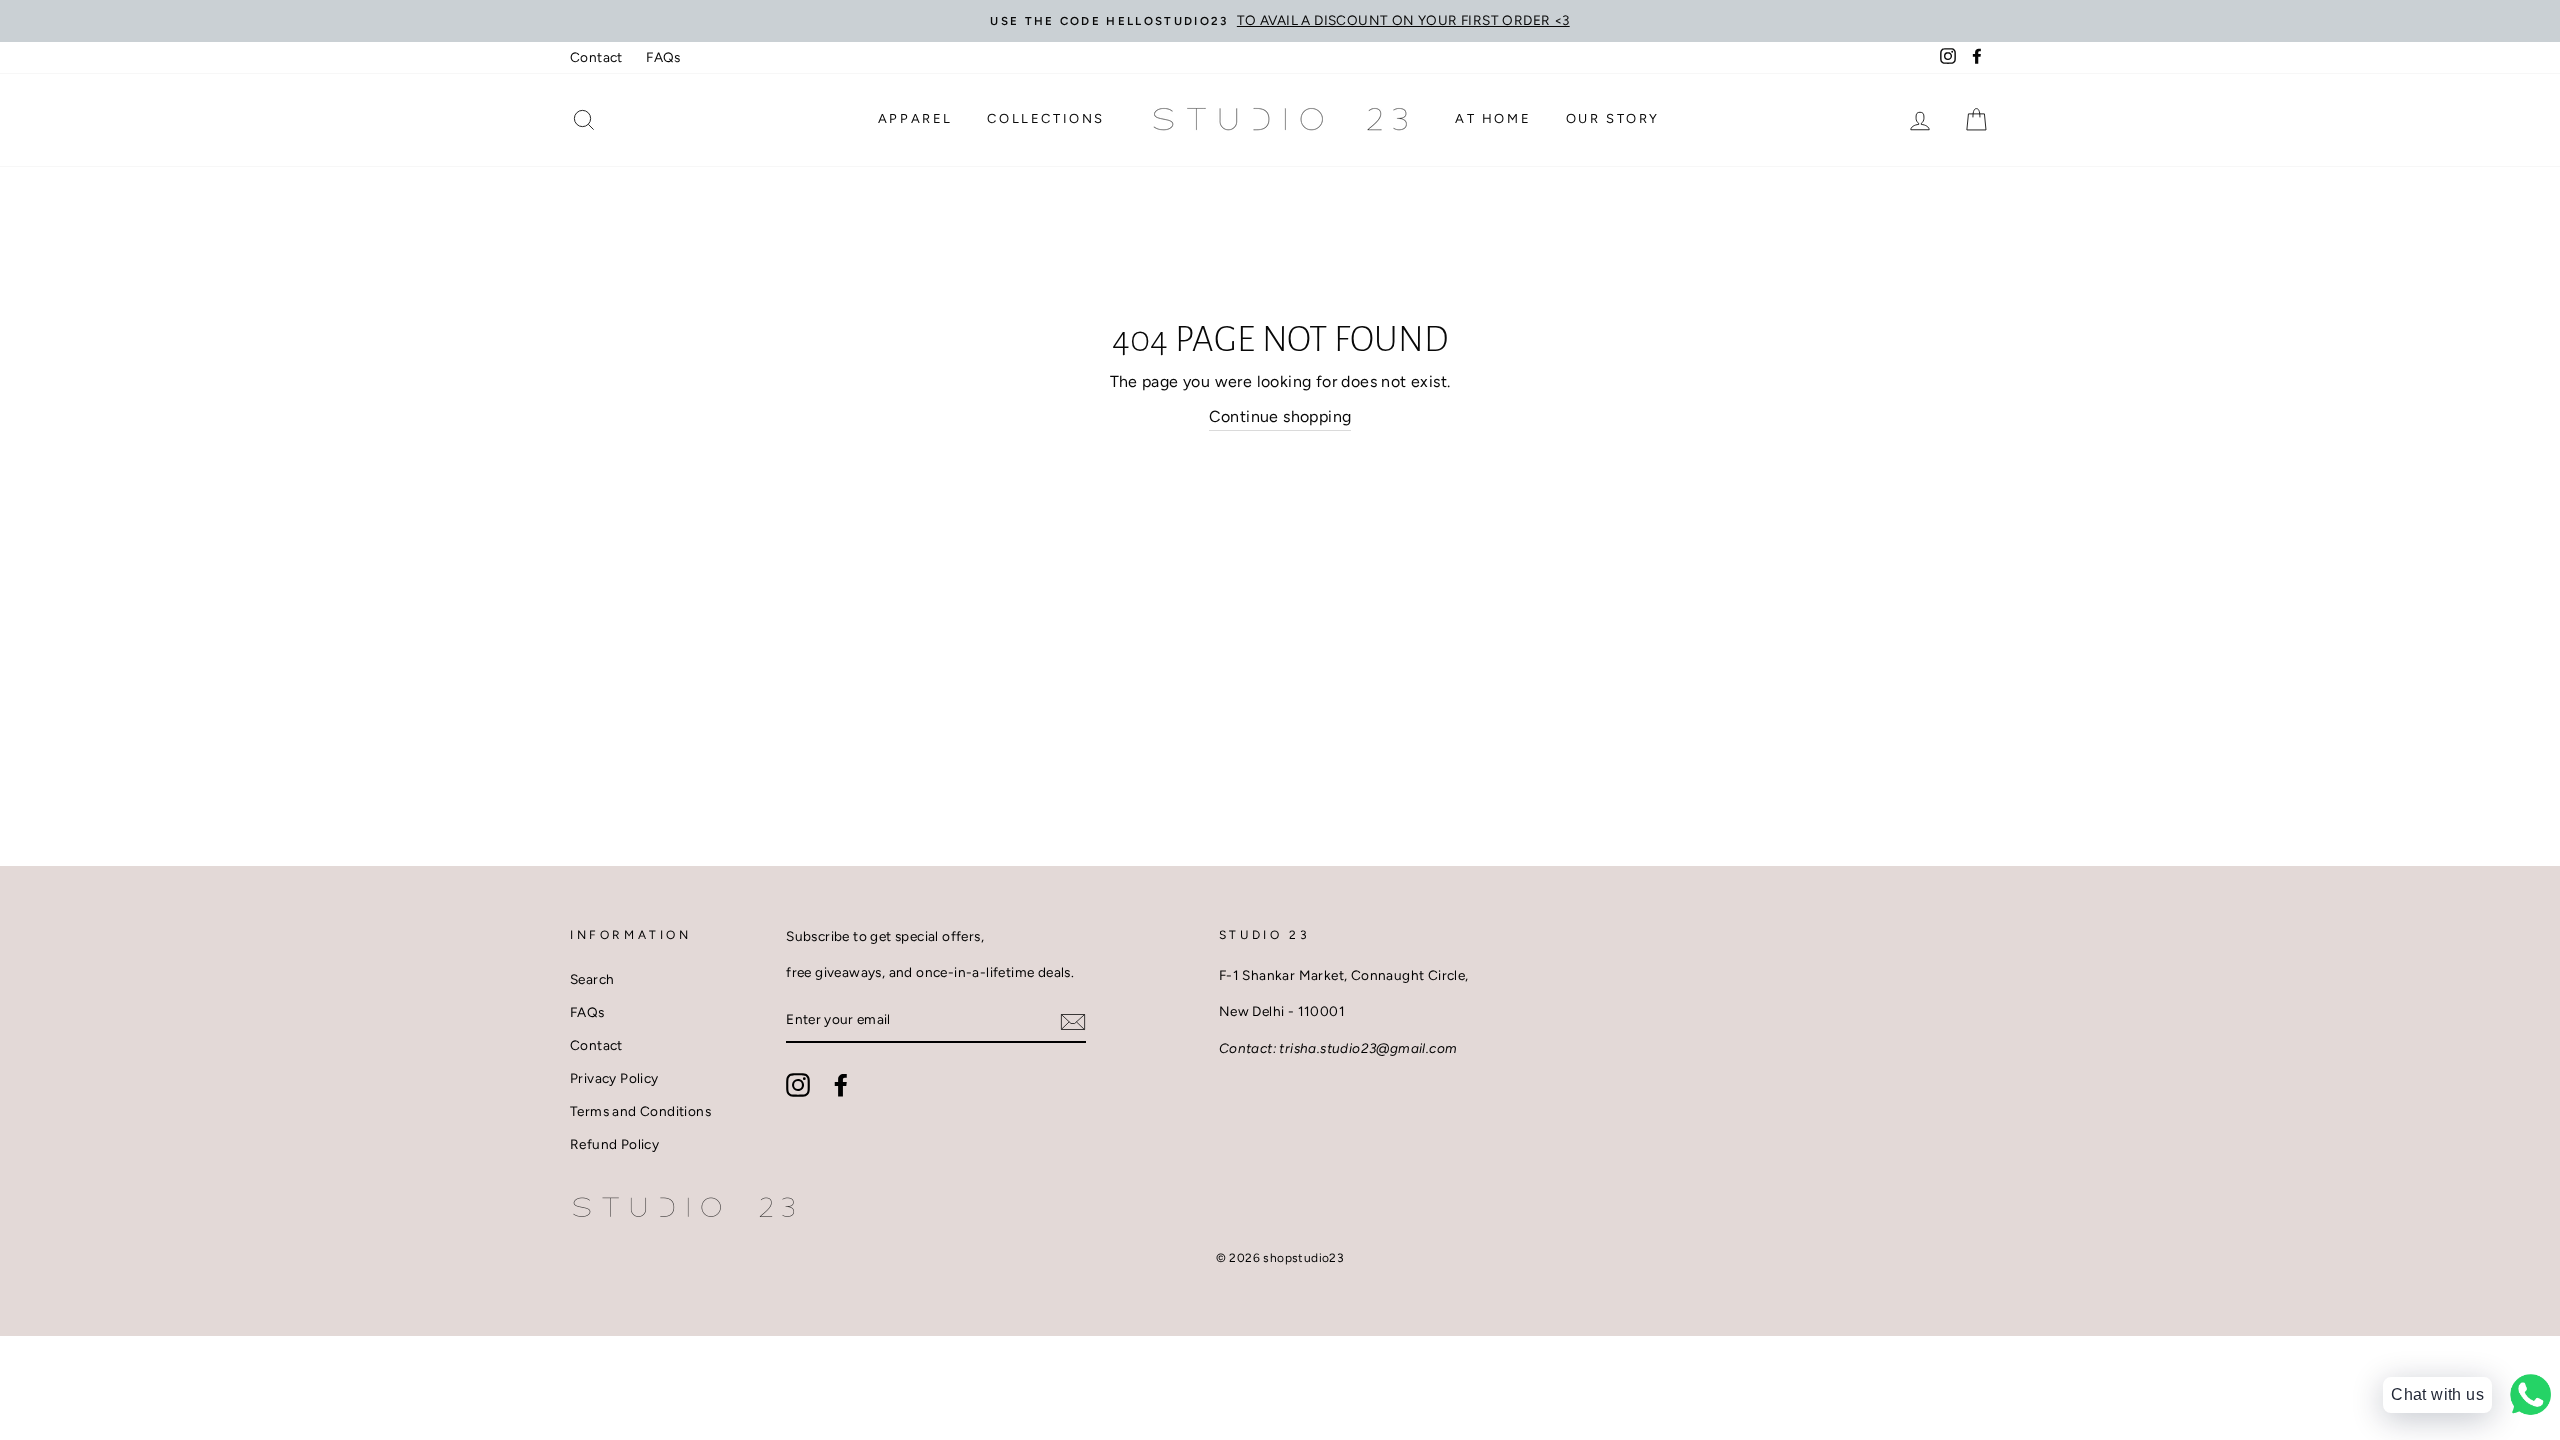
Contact (596, 57)
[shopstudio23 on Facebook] (841, 1085)
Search (592, 979)
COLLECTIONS (1046, 118)
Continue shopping (1280, 416)
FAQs (663, 57)
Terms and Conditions (640, 1111)
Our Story (1613, 118)
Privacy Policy (614, 1078)
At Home (1493, 118)
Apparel (915, 118)
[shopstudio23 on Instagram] (798, 1085)
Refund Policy (614, 1144)
